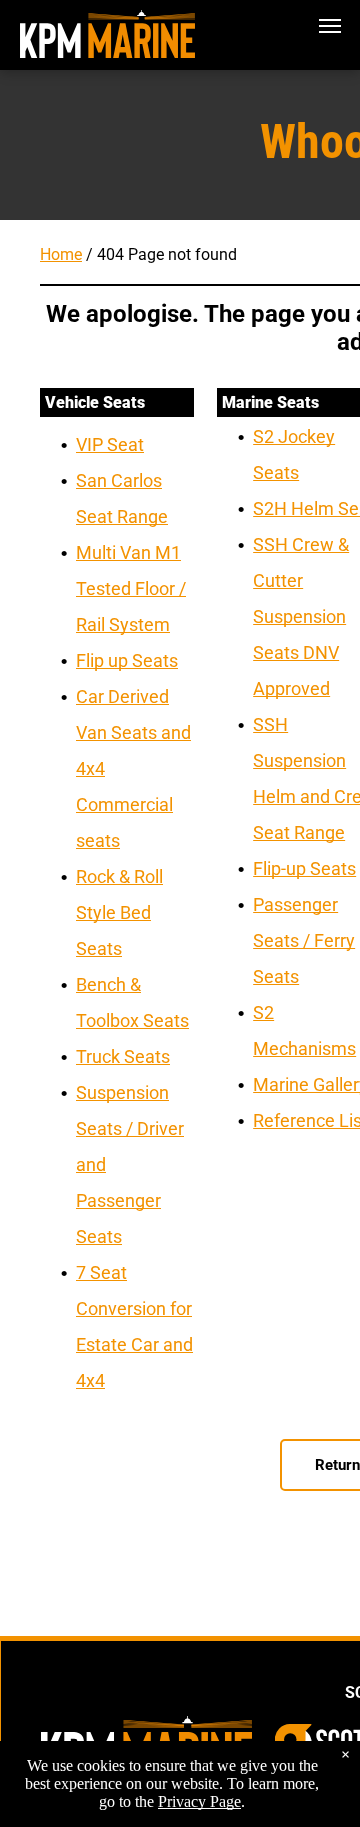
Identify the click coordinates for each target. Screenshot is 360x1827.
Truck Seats (123, 1056)
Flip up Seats (127, 660)
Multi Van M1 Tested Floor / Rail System (131, 588)
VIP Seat (110, 444)
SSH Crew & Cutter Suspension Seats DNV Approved (301, 616)
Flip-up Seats (304, 868)
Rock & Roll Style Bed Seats (119, 912)
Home (61, 254)
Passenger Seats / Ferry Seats (304, 940)
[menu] (330, 26)
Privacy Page (199, 1801)
